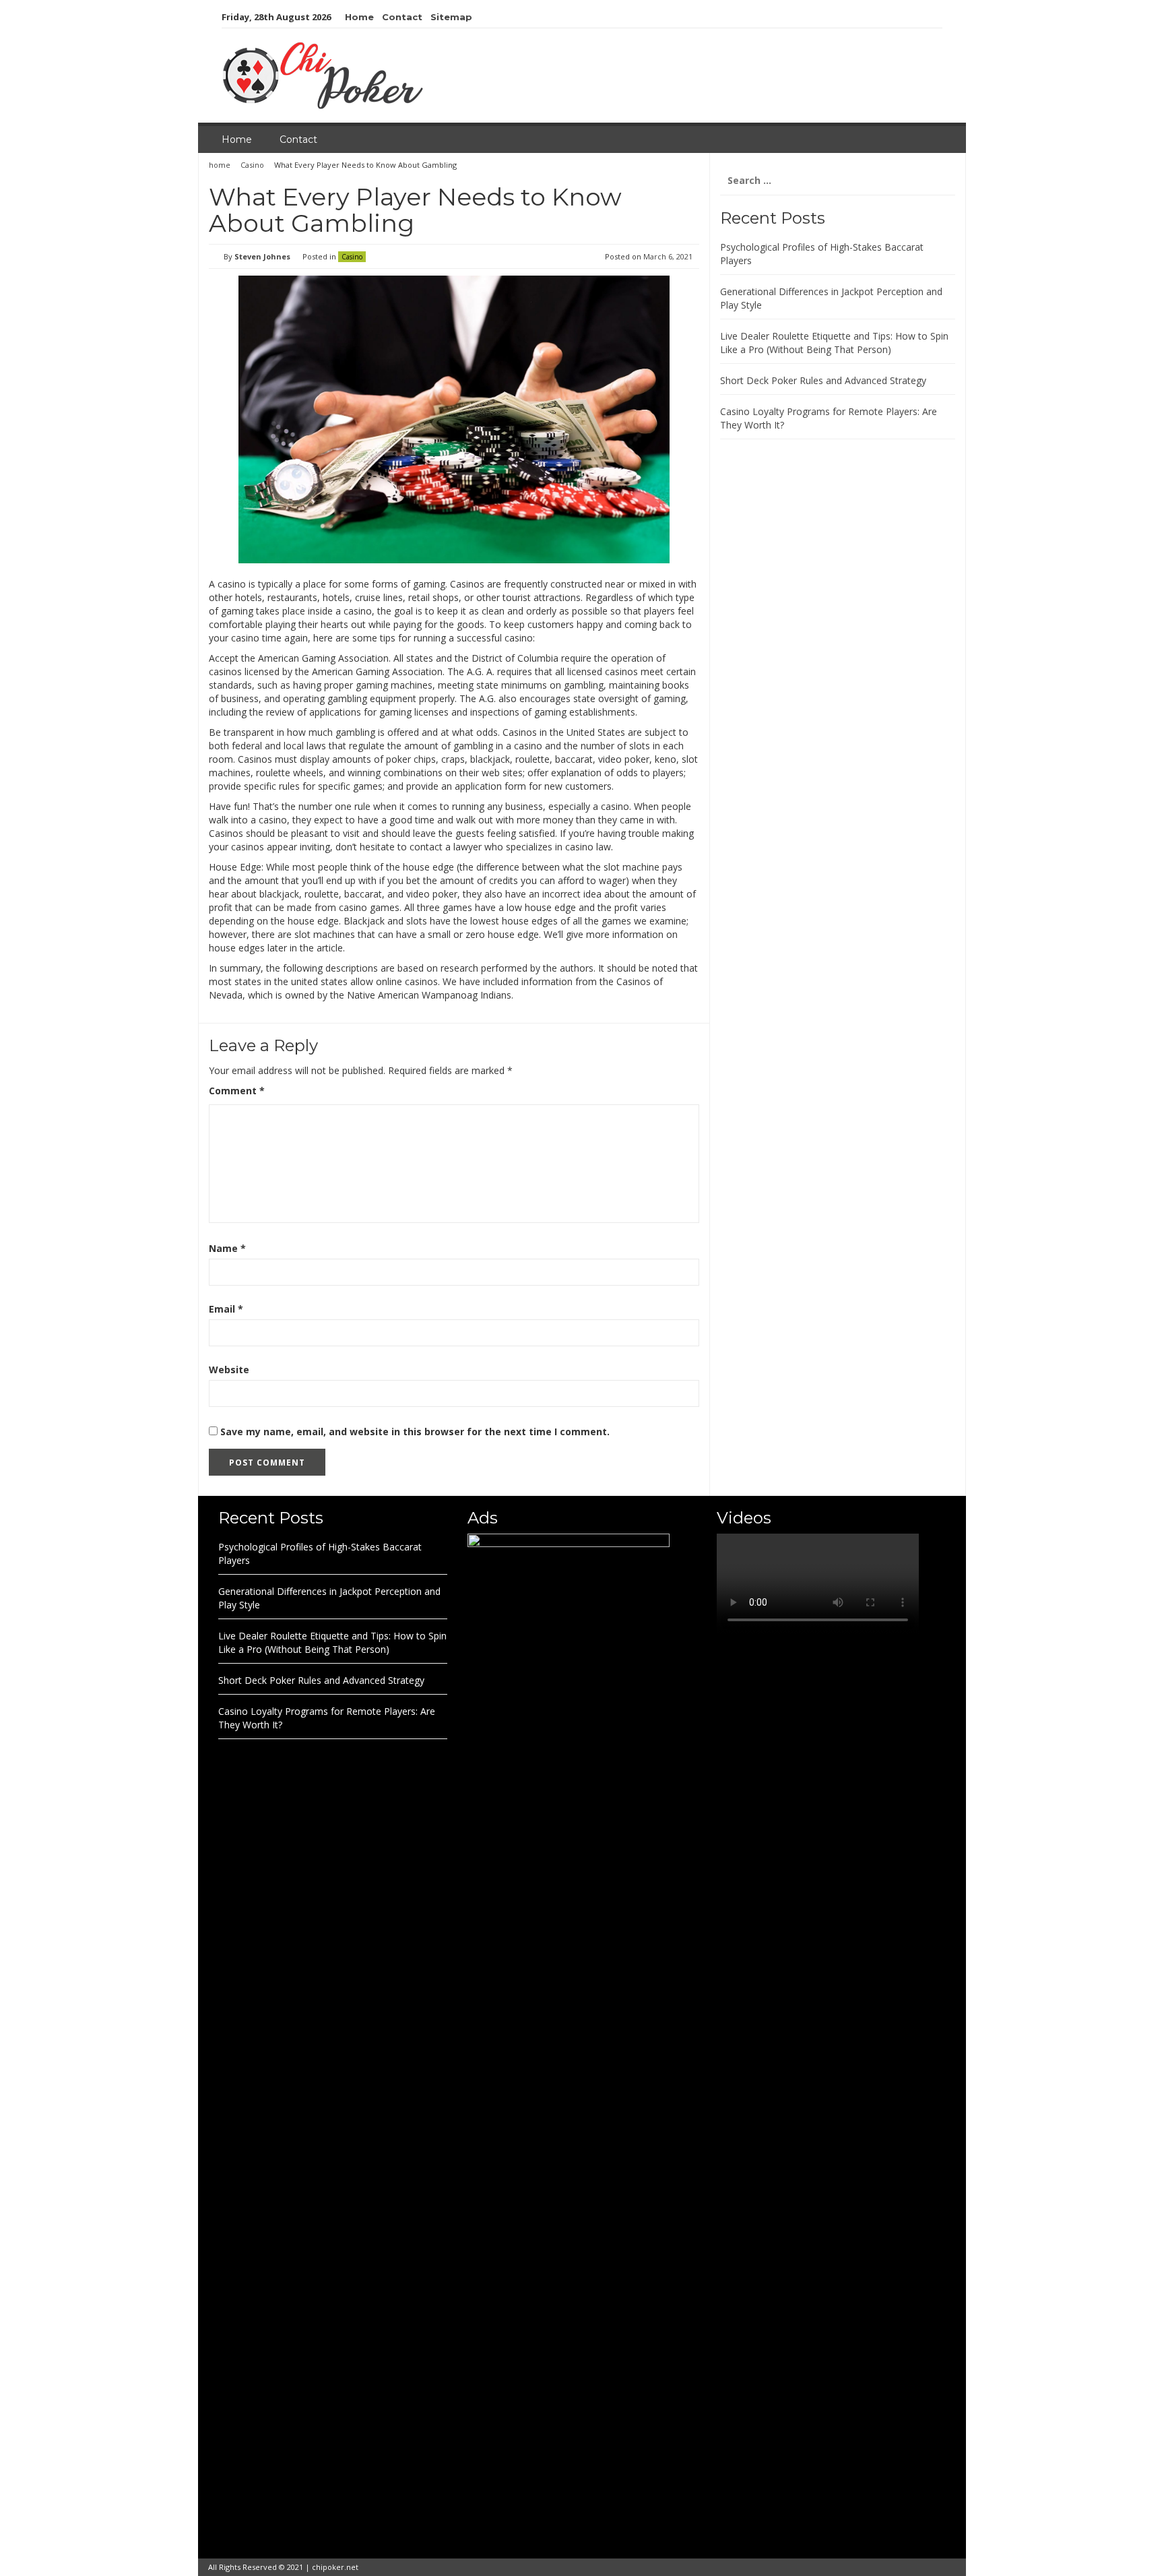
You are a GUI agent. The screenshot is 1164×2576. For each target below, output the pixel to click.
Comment (237, 1091)
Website (229, 1370)
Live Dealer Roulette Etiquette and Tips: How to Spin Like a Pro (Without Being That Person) (834, 343)
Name (227, 1248)
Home (359, 17)
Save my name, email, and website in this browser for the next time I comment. (415, 1432)
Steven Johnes (262, 256)
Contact (402, 17)
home (221, 165)
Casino (252, 165)
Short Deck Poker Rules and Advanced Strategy (823, 380)
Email (226, 1309)
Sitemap (451, 17)
